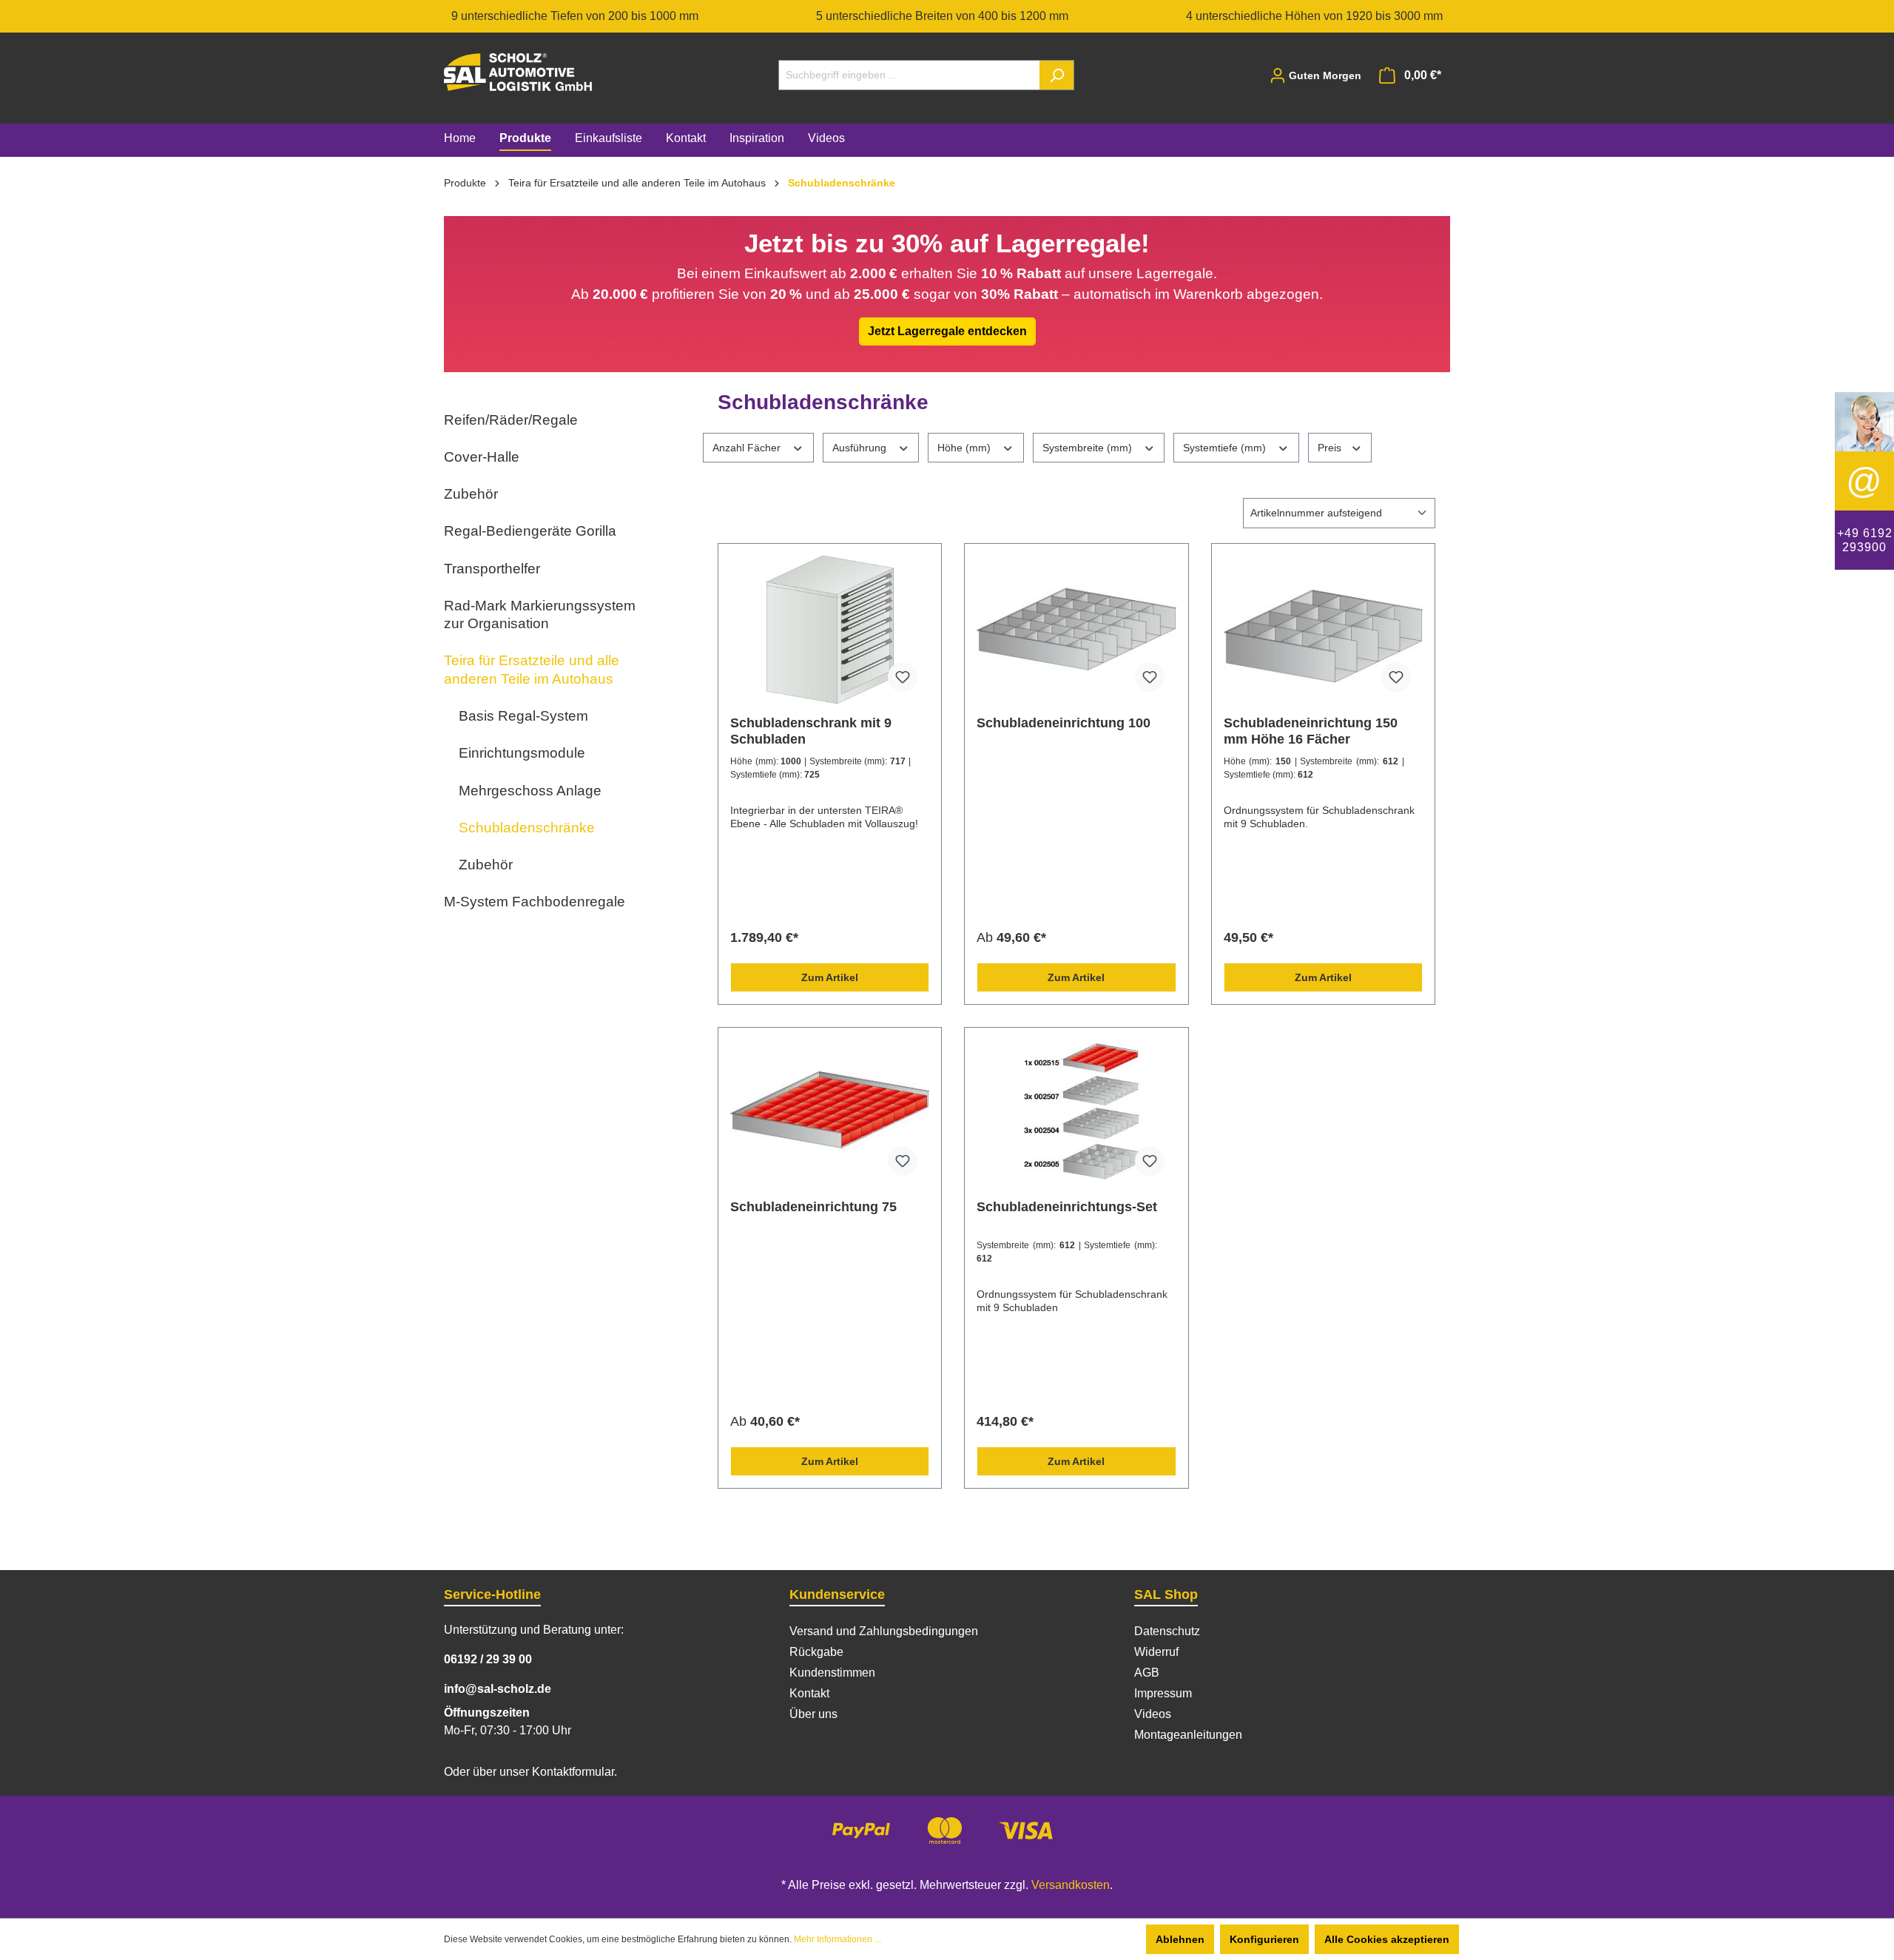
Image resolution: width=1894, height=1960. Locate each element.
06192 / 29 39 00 (488, 1659)
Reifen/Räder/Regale (511, 420)
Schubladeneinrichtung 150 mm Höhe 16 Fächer (1311, 731)
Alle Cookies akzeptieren (1387, 1939)
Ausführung (861, 448)
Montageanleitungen (1188, 1735)
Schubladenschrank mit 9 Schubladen (811, 731)
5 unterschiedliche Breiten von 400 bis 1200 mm (942, 16)
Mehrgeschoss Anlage (530, 791)
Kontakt (809, 1693)
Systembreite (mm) (1089, 448)
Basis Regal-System (523, 716)
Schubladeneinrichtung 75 (813, 1207)
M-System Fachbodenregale (535, 902)
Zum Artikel (830, 977)
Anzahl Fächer (748, 448)
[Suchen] (1057, 75)
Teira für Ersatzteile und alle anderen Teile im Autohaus (532, 669)
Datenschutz (1167, 1631)
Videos (1153, 1714)
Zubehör (471, 494)
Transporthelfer (492, 569)
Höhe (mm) (965, 448)
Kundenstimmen (832, 1673)
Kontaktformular (573, 1772)
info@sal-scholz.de (498, 1689)
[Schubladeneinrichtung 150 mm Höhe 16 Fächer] (1323, 630)
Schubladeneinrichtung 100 (1064, 723)
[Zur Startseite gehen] (518, 72)
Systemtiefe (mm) (1226, 448)
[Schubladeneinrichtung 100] (1076, 630)
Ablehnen (1180, 1939)
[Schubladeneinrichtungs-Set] (1076, 1114)
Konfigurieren (1264, 1939)
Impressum (1163, 1693)
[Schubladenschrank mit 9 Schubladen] (830, 630)
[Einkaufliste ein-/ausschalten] (903, 677)
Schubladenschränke (527, 828)
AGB (1147, 1673)
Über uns (813, 1714)
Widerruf (1156, 1652)
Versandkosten (1071, 1885)
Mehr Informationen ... (838, 1939)
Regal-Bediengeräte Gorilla (530, 531)
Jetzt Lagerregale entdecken (947, 331)
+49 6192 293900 (1865, 540)
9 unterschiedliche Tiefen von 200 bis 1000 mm (575, 16)
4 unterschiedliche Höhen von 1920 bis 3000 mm (1314, 16)
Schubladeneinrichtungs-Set (1067, 1207)
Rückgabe (816, 1652)
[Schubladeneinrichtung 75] (830, 1114)
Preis (1331, 448)
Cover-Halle (482, 457)
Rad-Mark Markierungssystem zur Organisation (540, 614)
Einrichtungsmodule (522, 753)
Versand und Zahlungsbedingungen (884, 1631)
